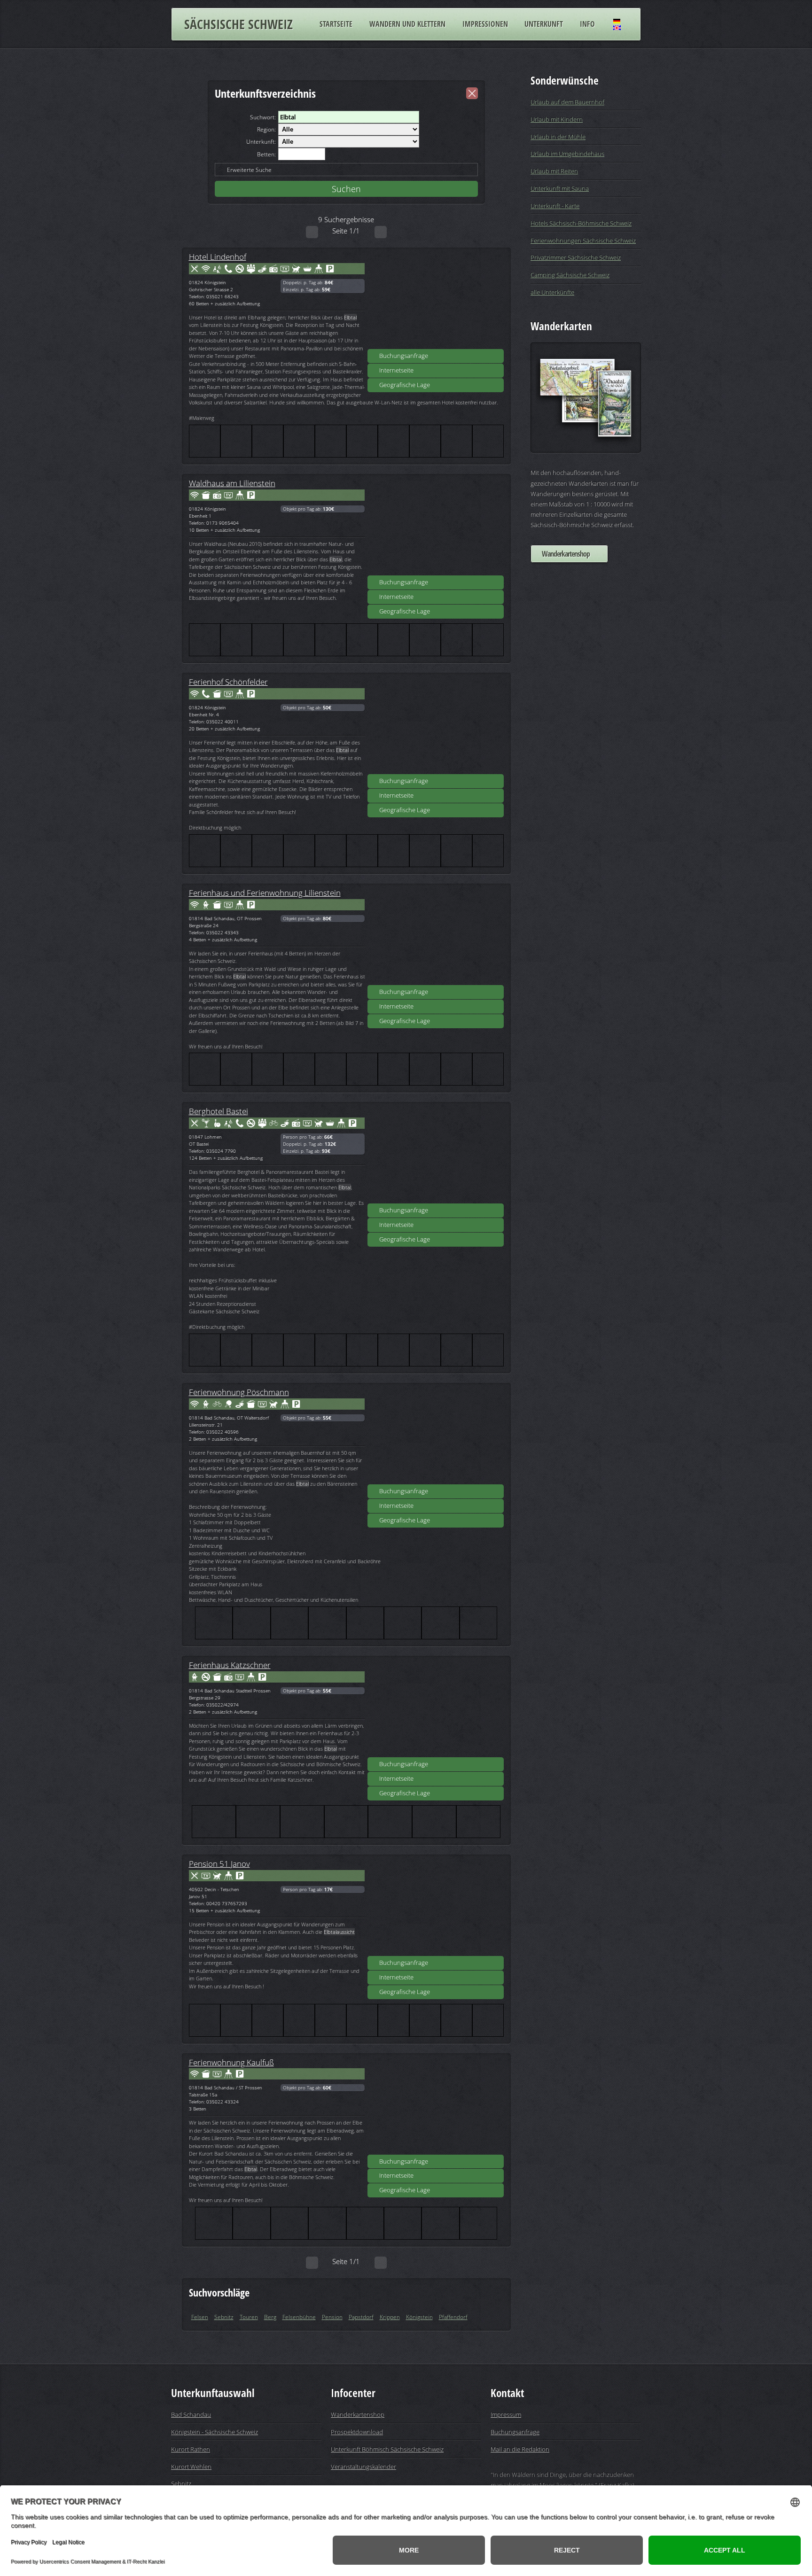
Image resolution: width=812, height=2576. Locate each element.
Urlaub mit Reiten (554, 171)
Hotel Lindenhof (218, 256)
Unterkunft (544, 24)
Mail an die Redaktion (520, 2449)
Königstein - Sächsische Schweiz (215, 2432)
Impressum (506, 2414)
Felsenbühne (299, 2317)
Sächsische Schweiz (238, 24)
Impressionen (485, 24)
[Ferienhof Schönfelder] (436, 727)
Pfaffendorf (453, 2317)
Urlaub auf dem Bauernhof (567, 102)
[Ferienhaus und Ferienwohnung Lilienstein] (436, 938)
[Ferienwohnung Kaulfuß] (436, 2107)
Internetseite (396, 370)
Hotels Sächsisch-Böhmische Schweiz (581, 223)
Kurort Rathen (191, 2449)
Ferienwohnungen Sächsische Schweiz (583, 241)
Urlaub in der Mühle (558, 137)
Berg (270, 2317)
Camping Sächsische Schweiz (570, 275)
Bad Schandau (191, 2414)
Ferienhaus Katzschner (230, 1665)
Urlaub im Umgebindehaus (567, 154)
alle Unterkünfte (552, 292)
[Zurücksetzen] (472, 93)
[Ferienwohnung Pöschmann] (436, 1437)
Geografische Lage (405, 385)
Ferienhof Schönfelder (228, 682)
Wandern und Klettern (407, 24)
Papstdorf (361, 2317)
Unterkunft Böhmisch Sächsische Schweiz (387, 2449)
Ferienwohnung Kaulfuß (231, 2062)
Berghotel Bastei (219, 1111)
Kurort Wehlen (191, 2467)
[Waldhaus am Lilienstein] (436, 528)
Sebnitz (224, 2317)
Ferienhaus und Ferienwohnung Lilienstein (265, 892)
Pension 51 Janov (219, 1863)
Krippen (390, 2317)
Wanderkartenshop (566, 554)
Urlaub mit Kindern (557, 119)
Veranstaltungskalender (363, 2467)
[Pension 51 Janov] (436, 1909)
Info (587, 24)
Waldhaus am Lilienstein (232, 483)
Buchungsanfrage (404, 356)
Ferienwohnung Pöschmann (239, 1392)
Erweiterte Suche (249, 170)
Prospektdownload (357, 2432)
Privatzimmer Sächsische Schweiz (576, 257)
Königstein (419, 2317)
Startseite (336, 24)
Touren (249, 2317)
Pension (332, 2317)
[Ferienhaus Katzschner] (436, 1710)
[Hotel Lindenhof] (436, 302)
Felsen (200, 2317)
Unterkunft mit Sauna (560, 188)
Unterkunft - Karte (555, 206)
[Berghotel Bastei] (436, 1156)
